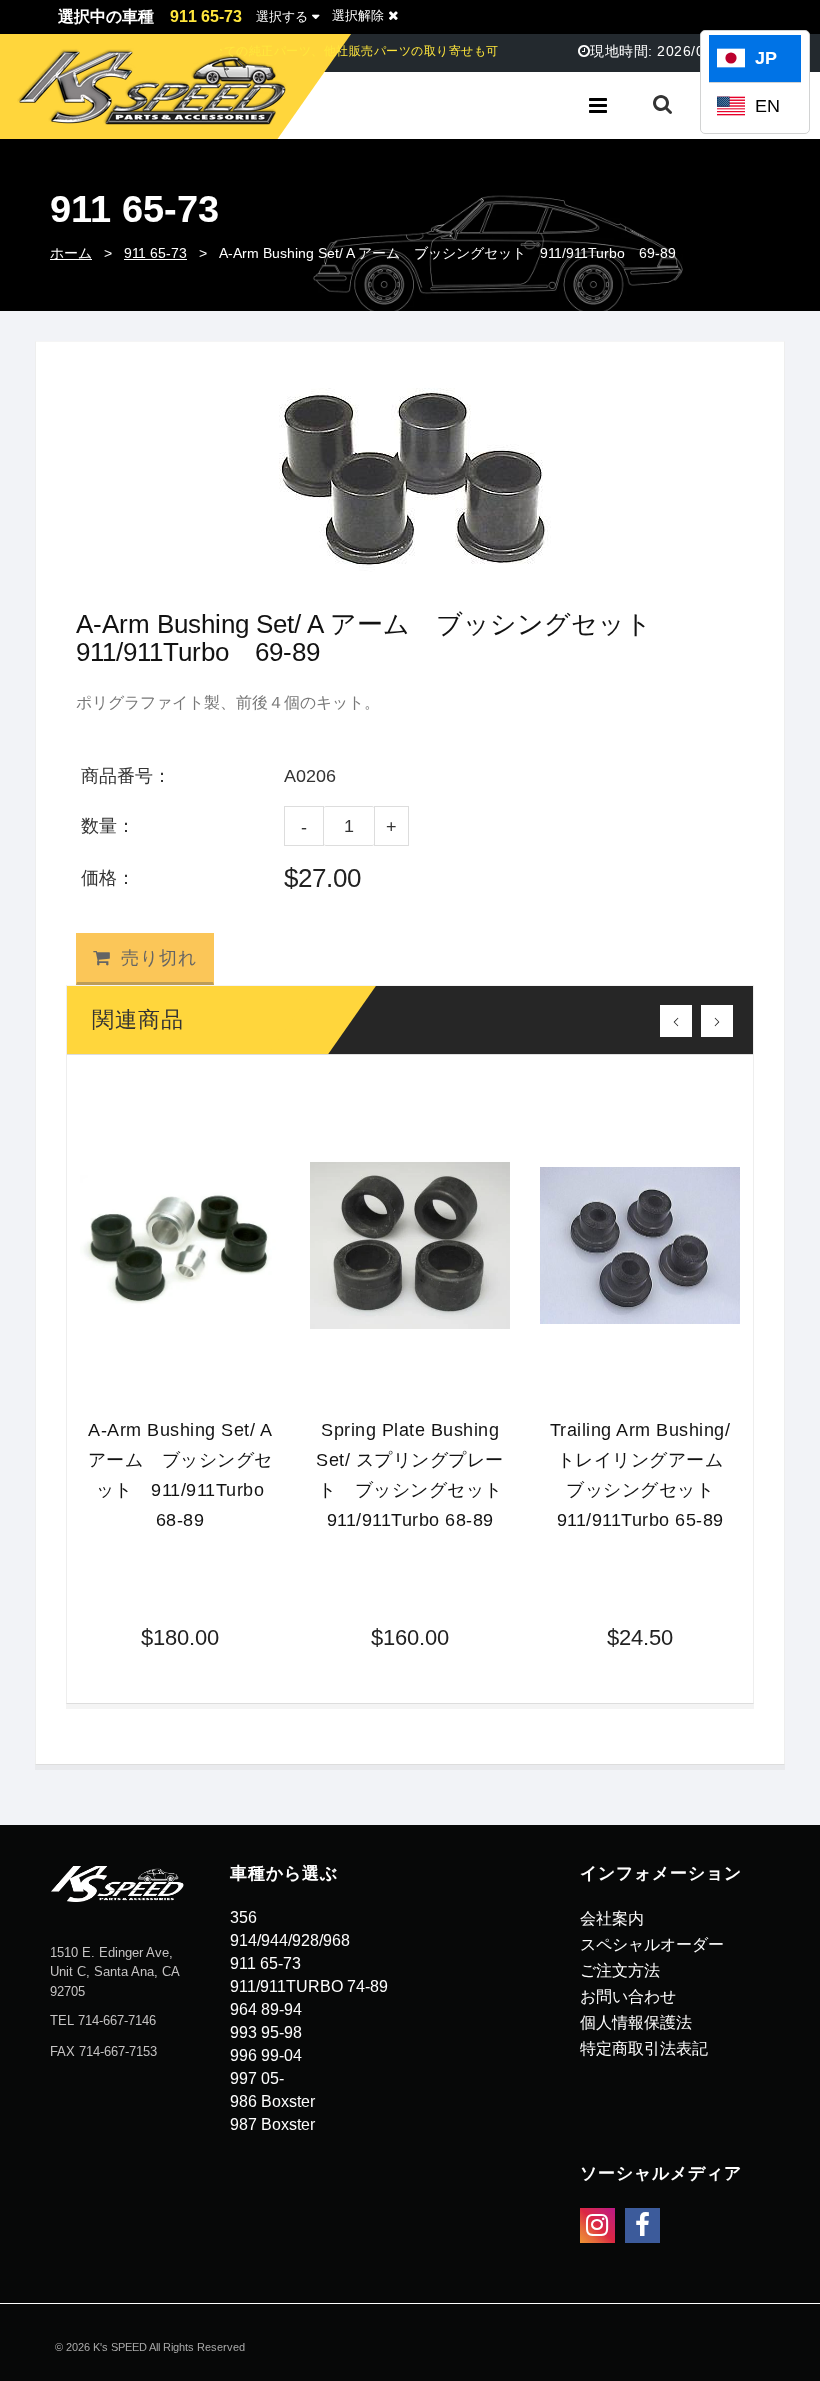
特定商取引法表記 (644, 2048)
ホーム (71, 253)
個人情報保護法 (636, 2022)
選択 (282, 16)
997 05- (257, 2078)
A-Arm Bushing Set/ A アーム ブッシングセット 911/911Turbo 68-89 (184, 1475)
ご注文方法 (620, 1970)
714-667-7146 (117, 2020)
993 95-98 (266, 2032)
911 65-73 (155, 253)
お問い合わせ (628, 1996)
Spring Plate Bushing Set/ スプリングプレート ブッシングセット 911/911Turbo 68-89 (413, 1475)
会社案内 (612, 1918)
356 (243, 1917)
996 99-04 (266, 2055)
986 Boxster (272, 2101)
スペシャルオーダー (652, 1944)
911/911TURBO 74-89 (309, 1986)
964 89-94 (266, 2009)
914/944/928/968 (290, 1940)
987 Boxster (272, 2124)
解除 (360, 15)
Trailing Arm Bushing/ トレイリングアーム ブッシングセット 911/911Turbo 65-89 (645, 1475)
